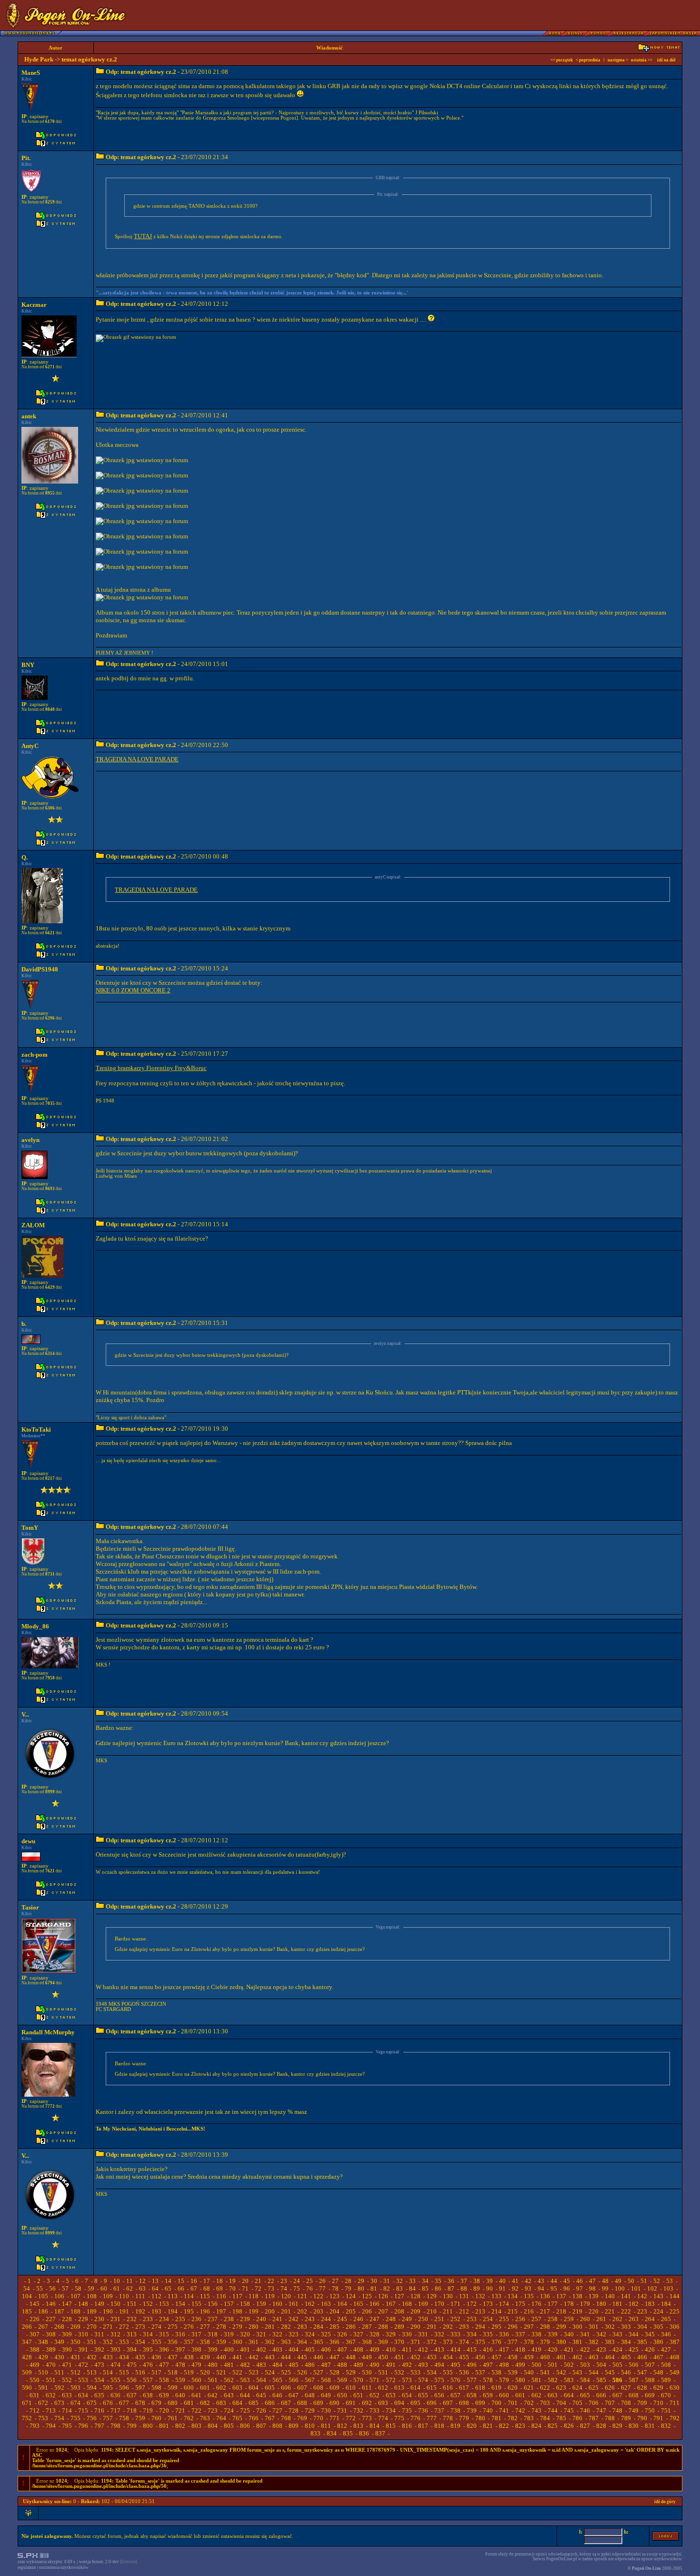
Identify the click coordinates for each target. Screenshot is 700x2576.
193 (156, 2311)
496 (472, 2365)
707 (610, 2403)
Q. (25, 857)
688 (302, 2403)
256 (520, 2319)
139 (594, 2296)
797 (99, 2426)
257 (536, 2319)
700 (496, 2403)
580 (520, 2380)
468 (675, 2357)
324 (310, 2334)
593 (75, 2388)
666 (601, 2395)
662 (536, 2395)
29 (361, 2281)
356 (173, 2342)
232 (132, 2319)
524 (270, 2372)
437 (173, 2357)
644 (245, 2395)
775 (399, 2418)
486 (310, 2365)
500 (536, 2365)
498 (504, 2365)
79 (348, 2288)
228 (67, 2319)
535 (448, 2372)
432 (92, 2357)
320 (245, 2334)
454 (448, 2357)
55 (40, 2288)
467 (658, 2357)
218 (561, 2311)
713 (51, 2410)
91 (502, 2288)
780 (480, 2418)
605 (270, 2388)
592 (59, 2388)
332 (439, 2334)
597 (140, 2388)
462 (577, 2357)
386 (658, 2342)
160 (277, 2304)
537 (480, 2372)
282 (286, 2327)
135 (529, 2296)
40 (502, 2281)
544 (594, 2372)
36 (451, 2281)
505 (617, 2365)
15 (181, 2281)
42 (528, 2281)
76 (310, 2288)
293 (464, 2327)
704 (561, 2403)
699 (480, 2403)
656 (439, 2395)
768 (286, 2418)
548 (658, 2372)
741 (504, 2410)
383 (610, 2342)
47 (592, 2281)
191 (124, 2311)
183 (650, 2304)
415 (472, 2349)
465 (626, 2357)
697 (448, 2403)
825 (553, 2426)
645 (261, 2395)
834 (332, 2433)
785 (561, 2418)
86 (438, 2288)
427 (666, 2349)
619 (496, 2388)
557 (148, 2380)
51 (644, 2281)
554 (99, 2380)
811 (326, 2426)
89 (477, 2288)
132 (480, 2296)
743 (536, 2410)
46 (580, 2281)
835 (348, 2433)
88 (464, 2288)
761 (173, 2418)
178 (569, 2304)
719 (148, 2410)
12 (142, 2281)
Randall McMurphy (48, 2032)
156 (213, 2304)
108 (92, 2296)
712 (35, 2410)
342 (601, 2334)
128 (415, 2296)
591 (43, 2388)
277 (205, 2327)
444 (286, 2357)
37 (464, 2281)
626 (610, 2388)
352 (108, 2342)
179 (585, 2304)
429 (43, 2357)
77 (322, 2288)
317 (196, 2334)
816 (407, 2426)
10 (117, 2281)
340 (569, 2334)
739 (472, 2410)
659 (488, 2395)
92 (515, 2288)
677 (124, 2403)
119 (270, 2296)
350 (75, 2342)
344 (634, 2334)
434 (124, 2357)
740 (488, 2410)
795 (67, 2426)
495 (455, 2365)
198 (237, 2311)
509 (27, 2372)
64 (155, 2288)
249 (407, 2319)
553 (83, 2380)
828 (601, 2426)
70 (232, 2288)
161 (294, 2304)
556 (132, 2380)
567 (310, 2380)
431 (75, 2357)
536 (464, 2372)
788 (610, 2418)
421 (569, 2349)
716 (99, 2410)
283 (302, 2327)
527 (318, 2372)
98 (592, 2288)
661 (520, 2395)
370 (399, 2342)
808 (277, 2426)
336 (504, 2334)
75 (297, 2288)
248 (391, 2319)
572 (391, 2380)
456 (480, 2357)
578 (488, 2380)
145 (35, 2304)
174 (504, 2304)
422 (585, 2349)
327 (358, 2334)
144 (675, 2296)
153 (164, 2304)
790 (642, 2418)
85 (425, 2288)
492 (407, 2365)
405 (310, 2349)
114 (189, 2296)
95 (554, 2288)
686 (270, 2403)
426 (650, 2349)
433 (108, 2357)
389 (51, 2349)
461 (561, 2357)
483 (261, 2365)
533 (415, 2372)
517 (156, 2372)
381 (577, 2342)
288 (383, 2327)
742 (520, 2410)
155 (196, 2304)
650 (342, 2395)
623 (561, 2388)
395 (148, 2349)
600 (189, 2388)
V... (25, 1714)
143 (658, 2296)
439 (205, 2357)
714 (67, 2410)
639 (164, 2395)
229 (83, 2319)
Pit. (26, 158)
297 (529, 2327)
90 (490, 2288)
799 (132, 2426)
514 (108, 2372)
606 (286, 2388)
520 (205, 2372)
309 (67, 2334)
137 (561, 2296)
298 (545, 2327)
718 (132, 2410)
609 (335, 2388)
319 (229, 2334)
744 (553, 2410)
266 (27, 2327)
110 (124, 2296)
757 (108, 2418)
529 (351, 2372)
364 (302, 2342)
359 (221, 2342)
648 (310, 2395)
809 (294, 2426)
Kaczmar (34, 305)
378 (529, 2342)
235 (180, 2319)
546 (626, 2372)
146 (51, 2304)
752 (27, 2418)
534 (432, 2372)
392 (99, 2349)
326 (342, 2334)
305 (658, 2327)
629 (658, 2388)
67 (194, 2288)
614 (415, 2388)
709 (642, 2403)
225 (675, 2311)
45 (567, 2281)
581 (536, 2380)
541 (545, 2372)
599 (173, 2388)
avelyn (30, 1140)
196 (205, 2311)
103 (668, 2288)
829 (617, 2426)
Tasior (30, 1907)
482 (245, 2365)
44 (554, 2281)
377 (513, 2342)
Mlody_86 (35, 1626)
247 (375, 2319)
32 (400, 2281)
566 (294, 2380)
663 (553, 2395)
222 (626, 2311)
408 (358, 2349)
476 (148, 2365)
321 (261, 2334)
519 (189, 2372)
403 (277, 2349)
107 (75, 2296)
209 (415, 2311)
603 (237, 2388)
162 (310, 2304)
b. (24, 1324)
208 (399, 2311)
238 (229, 2319)
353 (124, 2342)
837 (380, 2433)
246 (358, 2319)
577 (472, 2380)
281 (270, 2327)
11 (130, 2281)
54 (27, 2288)
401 (245, 2349)
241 (277, 2319)
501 (553, 2365)
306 (675, 2327)
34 (425, 2281)
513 (92, 2372)
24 (297, 2281)
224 (658, 2311)
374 (464, 2342)
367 (351, 2342)
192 (140, 2311)
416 (488, 2349)
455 (464, 2357)
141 (626, 2296)
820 (472, 2426)
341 (585, 2334)
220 (594, 2311)
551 (51, 2380)
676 (108, 2403)
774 (383, 2418)
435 (140, 2357)
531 (383, 2372)
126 (383, 2296)
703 (545, 2403)
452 (415, 2357)
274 (156, 2327)
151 (132, 2304)
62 (130, 2288)
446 (318, 2357)
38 (477, 2281)
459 (529, 2357)
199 (254, 2311)
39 (490, 2281)
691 (351, 2403)
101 (636, 2288)
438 (189, 2357)
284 (318, 2327)
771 (335, 2418)
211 (448, 2311)
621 (529, 2388)
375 (480, 2342)
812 (342, 2426)
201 (286, 2311)
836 (364, 2433)
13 (155, 2281)
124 (351, 2296)
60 (104, 2288)
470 (51, 2365)
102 (652, 2288)
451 (399, 2357)
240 (261, 2319)
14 (168, 2281)
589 (666, 2380)
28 (348, 2281)
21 (258, 2281)
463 (594, 2357)
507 (650, 2365)
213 (480, 2311)
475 (132, 2365)
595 (108, 2388)
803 (196, 2426)
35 (438, 2281)
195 (189, 2311)
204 (335, 2311)
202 (302, 2311)
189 (92, 2311)
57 (65, 2288)
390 (67, 2349)
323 (294, 2334)
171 (455, 2304)
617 (464, 2388)
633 (67, 2395)
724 (229, 2410)
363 (286, 2342)
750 (650, 2410)
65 (168, 2288)
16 (194, 2281)
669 (650, 2395)
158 (245, 2304)
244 (326, 2319)
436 (156, 2357)
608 (318, 2388)
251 (439, 2319)
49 (618, 2281)
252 (455, 2319)
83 (400, 2288)
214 (496, 2311)
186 (43, 2311)
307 (35, 2334)
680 (173, 2403)
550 (35, 2380)
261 (601, 2319)
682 (205, 2403)
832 (666, 2426)
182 (634, 2304)
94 (541, 2288)
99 (605, 2288)
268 (59, 2327)
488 (342, 2365)
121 (302, 2296)
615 (432, 2388)
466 (642, 2357)
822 (504, 2426)
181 (617, 2304)
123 (335, 2296)
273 (140, 2327)
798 (115, 2426)
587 (634, 2380)
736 (423, 2410)
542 (561, 2372)
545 (610, 2372)
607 (302, 2388)
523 (254, 2372)
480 (213, 2365)
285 (335, 2327)
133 (496, 2296)
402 (261, 2349)
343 (617, 2334)
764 (221, 2418)
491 (391, 2365)
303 (626, 2327)
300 (577, 2327)
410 (391, 2349)
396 (164, 2349)
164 (342, 2304)
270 (92, 2327)
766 (254, 2418)
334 (472, 2334)
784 (545, 2418)
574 (423, 2380)
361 (254, 2342)
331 (423, 2334)
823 (520, 2426)
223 (642, 2311)
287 (367, 2327)
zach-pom (35, 1055)
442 (254, 2357)
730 (326, 2410)
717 (115, 2410)
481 (229, 2365)
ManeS (31, 73)
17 (207, 2281)
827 (585, 2426)
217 (545, 2311)
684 (237, 2403)
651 (358, 2395)
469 (35, 2365)
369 (383, 2342)
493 (423, 2365)
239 (245, 2319)
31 (387, 2281)
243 (310, 2319)
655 (423, 2395)
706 (594, 2403)
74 (284, 2288)
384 (626, 2342)
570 (358, 2380)
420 (553, 2349)
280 (254, 2327)
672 (43, 2403)
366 (335, 2342)
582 (553, 2380)
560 (196, 2380)
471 (67, 2365)
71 (245, 2288)
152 (148, 2304)
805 (229, 2426)
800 (148, 2426)
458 (513, 2357)
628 (642, 2388)
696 (432, 2403)
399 (213, 2349)
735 (407, 2410)
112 (156, 2296)
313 (132, 2334)
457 (496, 2357)
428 (27, 2357)
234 (164, 2319)
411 (407, 2349)
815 (391, 2426)
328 (375, 2334)
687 (286, 2403)
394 (132, 2349)
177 (553, 2304)
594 (92, 2388)
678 (140, 2403)
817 (423, 2426)
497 (488, 2365)
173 (488, 2304)
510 (43, 2372)
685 (254, 2403)
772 (351, 2418)
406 (326, 2349)
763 (205, 2418)
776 (415, 2418)
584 (585, 2380)
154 (180, 2304)
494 (439, 2365)
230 (99, 2319)
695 (415, 2403)
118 (254, 2296)
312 (115, 2334)
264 (650, 2319)
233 (148, 2319)
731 (342, 2410)
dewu (28, 1841)
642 (213, 2395)
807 (261, 2426)
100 (620, 2288)
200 (270, 2311)
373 (448, 2342)
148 (83, 2304)
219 (577, 2311)
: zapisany (35, 116)
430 (59, 2357)
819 (455, 2426)
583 (569, 2380)
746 (585, 2410)
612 (383, 2388)
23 (284, 2281)
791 (658, 2418)
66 (181, 2288)
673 (59, 2403)
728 (294, 2410)
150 (115, 2304)
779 (464, 2418)
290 (415, 2327)
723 (213, 2410)
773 (367, 2418)
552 (67, 2380)
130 (448, 2296)
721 (180, 2410)
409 (375, 2349)
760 (156, 2418)
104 (27, 2296)
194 (173, 2311)
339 (553, 2334)
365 (318, 2342)
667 (617, 2395)
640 (180, 2395)
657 (455, 2395)
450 (383, 2357)
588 (650, 2380)
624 (577, 2388)
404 (294, 2349)
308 (51, 2334)
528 (335, 2372)
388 (35, 2349)
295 (496, 2327)
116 (221, 2296)
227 (51, 2319)
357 (189, 2342)
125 (367, 2296)
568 (326, 2380)
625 (594, 2388)
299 (561, 2327)
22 (271, 2281)
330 (407, 2334)
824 (536, 2426)
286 (351, 2327)
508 (666, 2365)
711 (675, 2403)
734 (391, 2410)
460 (545, 2357)
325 (326, 2334)
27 (335, 2281)
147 (67, 2304)
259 (569, 2319)
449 (367, 2357)
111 (140, 2296)
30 (374, 2281)
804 (213, 2426)
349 (59, 2342)
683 (221, 2403)
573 (407, 2380)
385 (642, 2342)
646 (277, 2395)
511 (59, 2372)
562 (229, 2380)
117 (237, 2296)
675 (92, 2403)
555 (115, 2380)
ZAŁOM (33, 1225)
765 (237, 2418)
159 (261, 2304)
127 (399, 2296)
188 (75, 2311)
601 (205, 2388)
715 (83, 2410)
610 (351, 2388)
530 (367, 2372)
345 (650, 2334)
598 (156, 2388)
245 (342, 2319)
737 (439, 2410)
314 (148, 2334)
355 (156, 2342)
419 (536, 2349)
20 (245, 2281)
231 (115, 2319)
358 (205, 2342)
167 (391, 2304)
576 (455, 2380)
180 (601, 2304)
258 (553, 2319)
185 (27, 2311)
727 (277, 2410)
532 (399, 2372)
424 (617, 2349)
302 (610, 2327)
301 (594, 2327)
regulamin (27, 2567)
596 (124, 2388)
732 (358, 2410)
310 (83, 2334)
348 (43, 2342)
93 (528, 2288)
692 (367, 2403)
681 (189, 2403)
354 (140, 2342)
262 (617, 2319)
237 (213, 2319)
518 (173, 2372)
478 (180, 2365)
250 (423, 2319)
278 (221, 2327)
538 (496, 2372)
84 (412, 2288)
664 (569, 2395)
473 (99, 2365)
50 (631, 2281)
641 (196, 2395)
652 (375, 2395)
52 (657, 2281)
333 (455, 2334)
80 (361, 2288)
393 (115, 2349)
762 (189, 2418)
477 (164, 2365)
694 (399, 2403)
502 (569, 2365)
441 (237, 2357)
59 (91, 2288)
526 (302, 2372)
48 (605, 2281)
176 (536, 2304)
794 (51, 2426)
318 (213, 2334)
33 (412, 2281)
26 (322, 2281)
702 (529, 2403)
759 (140, 2418)
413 (439, 2349)
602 (221, 2388)
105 (43, 2296)
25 (310, 2281)
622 (545, 2388)
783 (529, 2418)
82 (387, 2288)
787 (594, 2418)
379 (545, 2342)
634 (83, 2395)
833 (315, 2433)
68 (207, 2288)
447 (335, 2357)
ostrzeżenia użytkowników (64, 2567)
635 (99, 2395)
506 (634, 2365)
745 (569, 2410)
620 (513, 2388)
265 (666, 2319)
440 (221, 2357)
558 (164, 2380)
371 (415, 2342)
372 (432, 2342)
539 (513, 2372)
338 (536, 2334)
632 (51, 2395)
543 (577, 2372)
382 (594, 2342)
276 (189, 2327)
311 (99, 2334)
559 (180, 2380)
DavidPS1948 (40, 969)
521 (221, 2372)
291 (432, 2327)
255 (504, 2319)
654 (407, 2395)
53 (670, 2281)
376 (496, 2342)
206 (367, 2311)
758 (124, 2418)
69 (220, 2288)
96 (567, 2288)
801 (164, 2426)
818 (439, 2426)
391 (83, 2349)
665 (585, 2395)
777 (432, 2418)
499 (520, 2365)
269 (75, 2327)
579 (504, 2380)
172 (472, 2304)
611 (367, 2388)
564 (261, 2380)
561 (213, 2380)
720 (164, 2410)
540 (529, 2372)
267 (43, 2327)
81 (374, 2288)
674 (75, 2403)
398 (196, 2349)
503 (585, 2365)
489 (358, 2365)
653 (391, 2395)
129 (432, 2296)
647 (294, 2395)
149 (99, 2304)
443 (270, 2357)
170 (439, 2304)
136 (545, 2296)
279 (237, 2327)
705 (577, 2403)
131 (464, 2296)
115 (205, 2296)
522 (237, 2372)
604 (254, 2388)
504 (601, 2365)
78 (335, 2288)
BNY (28, 665)
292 (448, 2327)
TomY (30, 1528)
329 (391, 2334)
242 (294, 2319)
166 (375, 2304)
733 (375, 2410)
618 (480, 2388)
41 (515, 2281)
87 (451, 2288)
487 (326, 2365)
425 (634, 2349)
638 (148, 2395)
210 (432, 2311)
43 (541, 2281)
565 (277, 2380)
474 (115, 2365)
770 (318, 2418)
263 (634, 2319)
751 (666, 2410)
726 (261, 2410)
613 (399, 2388)
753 (43, 2418)
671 (27, 2403)
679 (156, 2403)
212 (464, 2311)
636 (115, 2395)
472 (83, 2365)
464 (610, 2357)
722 (196, 2410)
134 (513, 2296)
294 (480, 2327)
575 (439, 2380)
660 (504, 2395)
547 (642, 2372)
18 (220, 2281)
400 (229, 2349)
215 (513, 2311)
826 (569, 2426)
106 (59, 2296)
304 (642, 2327)
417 (504, 2349)
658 (472, 2395)
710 (658, 2403)
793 (35, 2426)
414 (455, 2349)
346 (666, 2334)
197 (221, 2311)
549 (675, 2372)
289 (399, 2327)
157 (229, 2304)
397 (180, 2349)
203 (318, 2311)
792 (675, 2418)
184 (666, 2304)
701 (513, 2403)
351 (92, 2342)
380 (561, 2342)
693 (383, 2403)
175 (520, 2304)
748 (617, 2410)
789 (626, 2418)
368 (367, 2342)
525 (286, 2372)
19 (232, 2281)
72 (258, 2288)
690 (335, 2403)
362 (270, 2342)
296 (513, 2327)
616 (448, 2388)
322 (277, 2334)
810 (310, 2426)
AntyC (30, 746)
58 (78, 2288)
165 (358, 2304)
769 (302, 2418)
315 (164, 2334)
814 (375, 2426)
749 (634, 2410)
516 (140, 2372)
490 (375, 2365)
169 (423, 2304)
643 (229, 2395)
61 (117, 2288)
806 (245, 2426)
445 (302, 2357)
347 (27, 2342)
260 (585, 2319)
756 (92, 2418)
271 (108, 2327)
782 (513, 2418)
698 (464, 2403)
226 (35, 2319)
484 (277, 2365)
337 (520, 2334)
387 (675, 2342)
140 (610, 2296)
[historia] (129, 2562)
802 (180, 2426)
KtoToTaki (36, 1429)
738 (455, 2410)
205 (351, 2311)
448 (351, 2357)
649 (326, 2395)
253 (472, 2319)
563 (245, 2380)
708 (626, 2403)
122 (318, 2296)
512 (75, 2372)
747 (601, 2410)
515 (124, 2372)
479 (196, 2365)
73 (271, 2288)
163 (326, 2304)
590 (27, 2388)
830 (634, 2426)
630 (675, 2388)
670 (666, 2395)
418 (520, 2349)
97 (580, 2288)
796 (83, 2426)
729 (310, 2410)
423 (601, 2349)
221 (610, 2311)
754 (59, 2418)
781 (496, 2418)
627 (626, 2388)
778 (448, 2418)
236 (196, 2319)
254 (488, 2319)
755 (75, 2418)
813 (358, 2426)
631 (35, 2395)
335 (488, 2334)
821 (488, 2426)
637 (132, 2395)
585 (601, 2380)
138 (577, 2296)
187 (59, 2311)
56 (52, 2288)
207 (383, 2311)
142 (642, 2296)
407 (342, 2349)
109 (108, 2296)
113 (173, 2296)
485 (294, 2365)
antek (29, 416)
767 (270, 2418)
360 (237, 2342)
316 (180, 2334)
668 (634, 2395)
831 (650, 2426)
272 (124, 2327)
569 (342, 2380)
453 (432, 2357)
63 (142, 2288)
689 (318, 2403)
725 (245, 2410)
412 (423, 2349)
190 (108, 2311)
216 (529, 2311)
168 (407, 2304)
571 (375, 2380)
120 (286, 2296)
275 (173, 2327)
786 (577, 2418)
